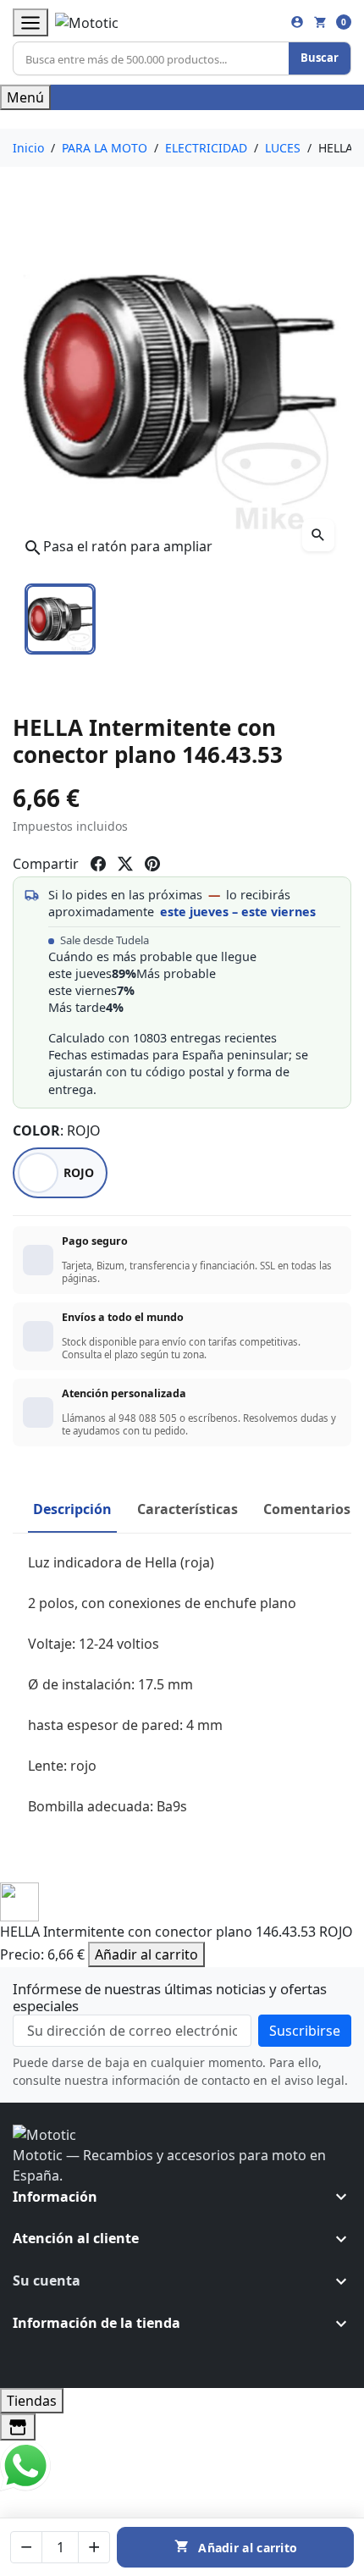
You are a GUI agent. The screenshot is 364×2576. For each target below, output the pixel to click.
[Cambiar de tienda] (18, 2427)
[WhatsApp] (25, 2465)
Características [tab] (188, 1509)
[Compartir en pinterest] (152, 864)
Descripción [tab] (72, 1509)
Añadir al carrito (146, 1954)
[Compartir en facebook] (98, 864)
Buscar (320, 58)
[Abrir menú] (30, 22)
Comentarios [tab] (307, 1509)
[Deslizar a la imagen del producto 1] (60, 619)
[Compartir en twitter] (125, 864)
